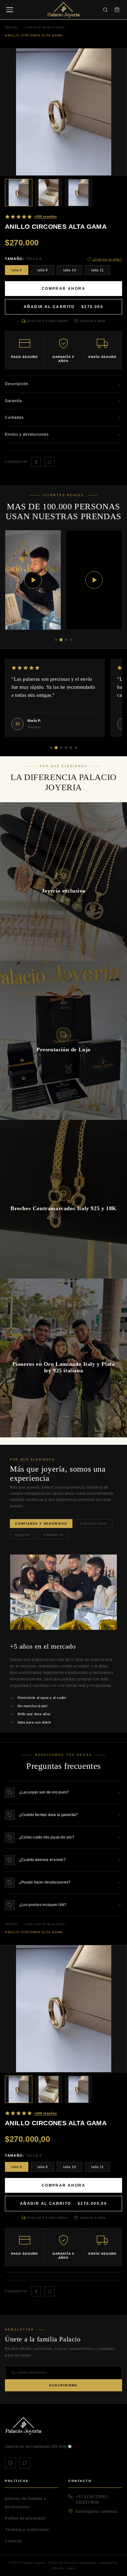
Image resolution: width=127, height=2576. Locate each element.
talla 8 (17, 270)
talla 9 (43, 270)
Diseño (23, 1535)
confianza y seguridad (41, 1524)
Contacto (13, 2541)
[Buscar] (105, 10)
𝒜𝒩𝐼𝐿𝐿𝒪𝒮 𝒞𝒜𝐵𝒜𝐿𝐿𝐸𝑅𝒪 (45, 1924)
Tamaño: (23, 259)
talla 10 (70, 270)
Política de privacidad (25, 2518)
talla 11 (97, 270)
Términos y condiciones (27, 2530)
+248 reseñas (45, 216)
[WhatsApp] (25, 2463)
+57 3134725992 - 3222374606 (93, 2500)
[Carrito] (117, 10)
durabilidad (94, 1524)
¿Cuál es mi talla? (107, 259)
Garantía (54, 1535)
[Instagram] (10, 2463)
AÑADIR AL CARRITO (63, 307)
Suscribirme (63, 2385)
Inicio (11, 1924)
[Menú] (10, 10)
